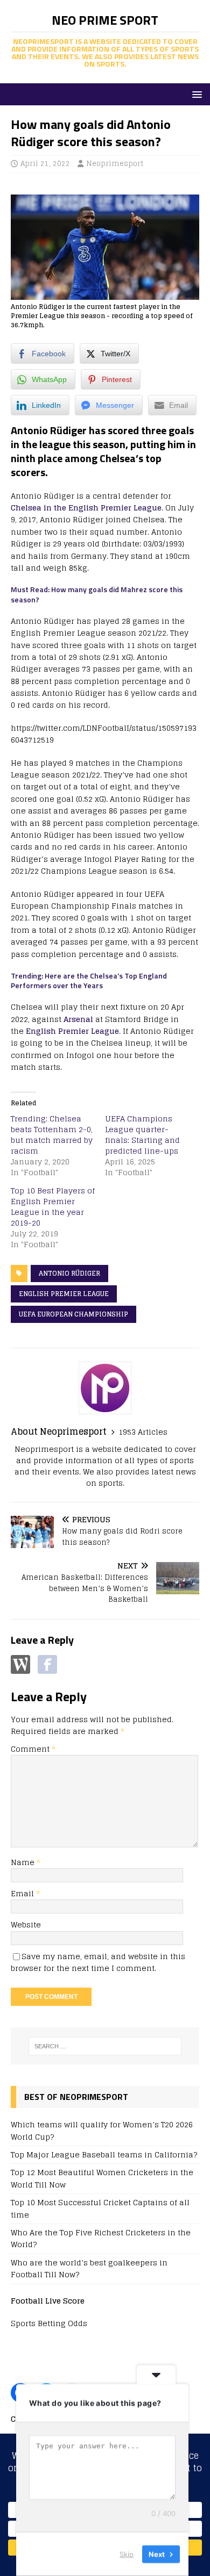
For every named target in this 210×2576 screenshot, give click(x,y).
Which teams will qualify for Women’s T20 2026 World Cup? (102, 2130)
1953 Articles (143, 1432)
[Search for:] (105, 2046)
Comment (33, 1749)
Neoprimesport (115, 164)
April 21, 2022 (45, 164)
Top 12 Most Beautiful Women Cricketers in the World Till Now (102, 2178)
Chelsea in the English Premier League (86, 508)
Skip (127, 2554)
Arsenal (78, 1019)
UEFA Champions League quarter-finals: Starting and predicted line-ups (142, 1135)
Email (23, 1893)
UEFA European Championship (73, 1314)
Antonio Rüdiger (69, 1273)
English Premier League (72, 1031)
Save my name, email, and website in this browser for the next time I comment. (98, 1962)
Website (26, 1924)
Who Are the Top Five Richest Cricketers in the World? (101, 2238)
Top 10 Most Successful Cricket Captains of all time (100, 2208)
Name (24, 1862)
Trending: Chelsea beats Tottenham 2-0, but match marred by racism (52, 1135)
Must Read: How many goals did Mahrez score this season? (97, 594)
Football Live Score (48, 2301)
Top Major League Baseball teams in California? (104, 2154)
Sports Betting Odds (49, 2323)
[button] (195, 94)
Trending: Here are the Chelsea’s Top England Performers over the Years (89, 980)
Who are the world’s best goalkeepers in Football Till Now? (89, 2268)
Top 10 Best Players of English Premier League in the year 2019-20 (53, 1207)
